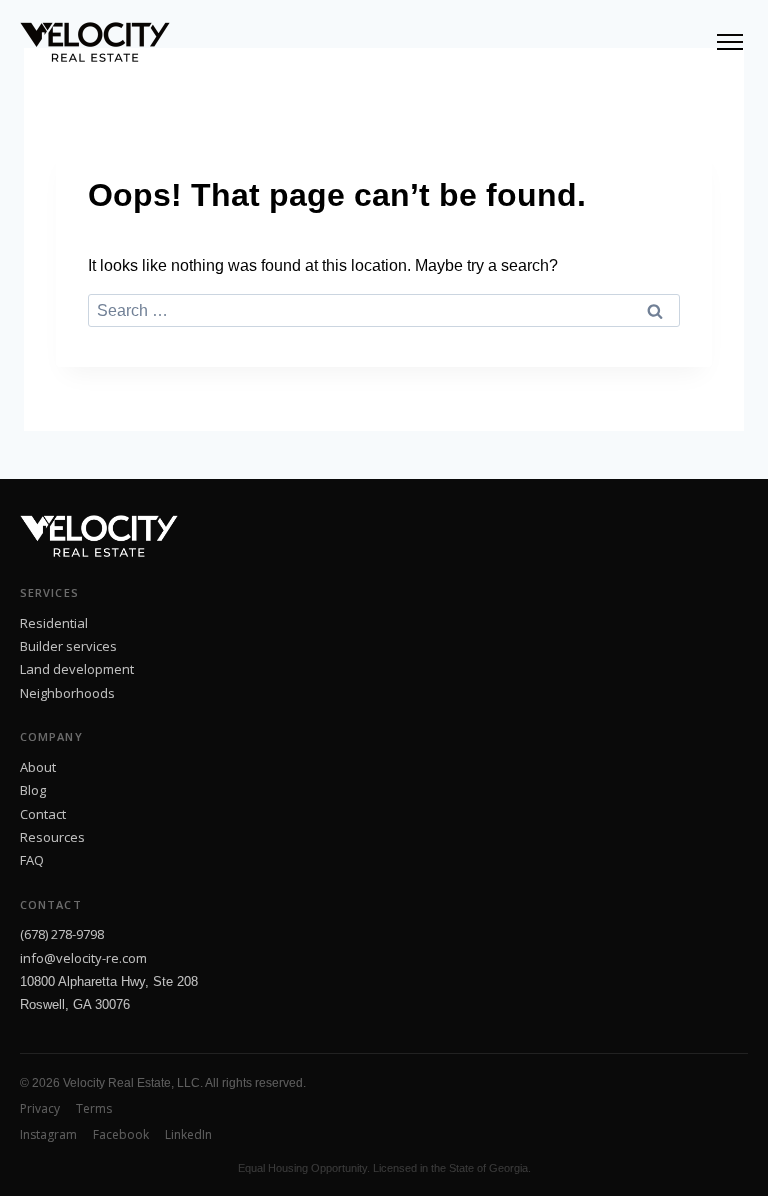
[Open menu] (730, 42)
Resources (52, 837)
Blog (33, 790)
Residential (54, 623)
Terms (94, 1108)
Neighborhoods (67, 693)
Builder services (68, 646)
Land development (77, 669)
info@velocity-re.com (83, 958)
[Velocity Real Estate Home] (95, 42)
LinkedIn (188, 1134)
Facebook (121, 1134)
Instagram (48, 1134)
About (38, 767)
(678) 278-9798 (62, 934)
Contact (43, 814)
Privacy (40, 1108)
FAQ (32, 860)
